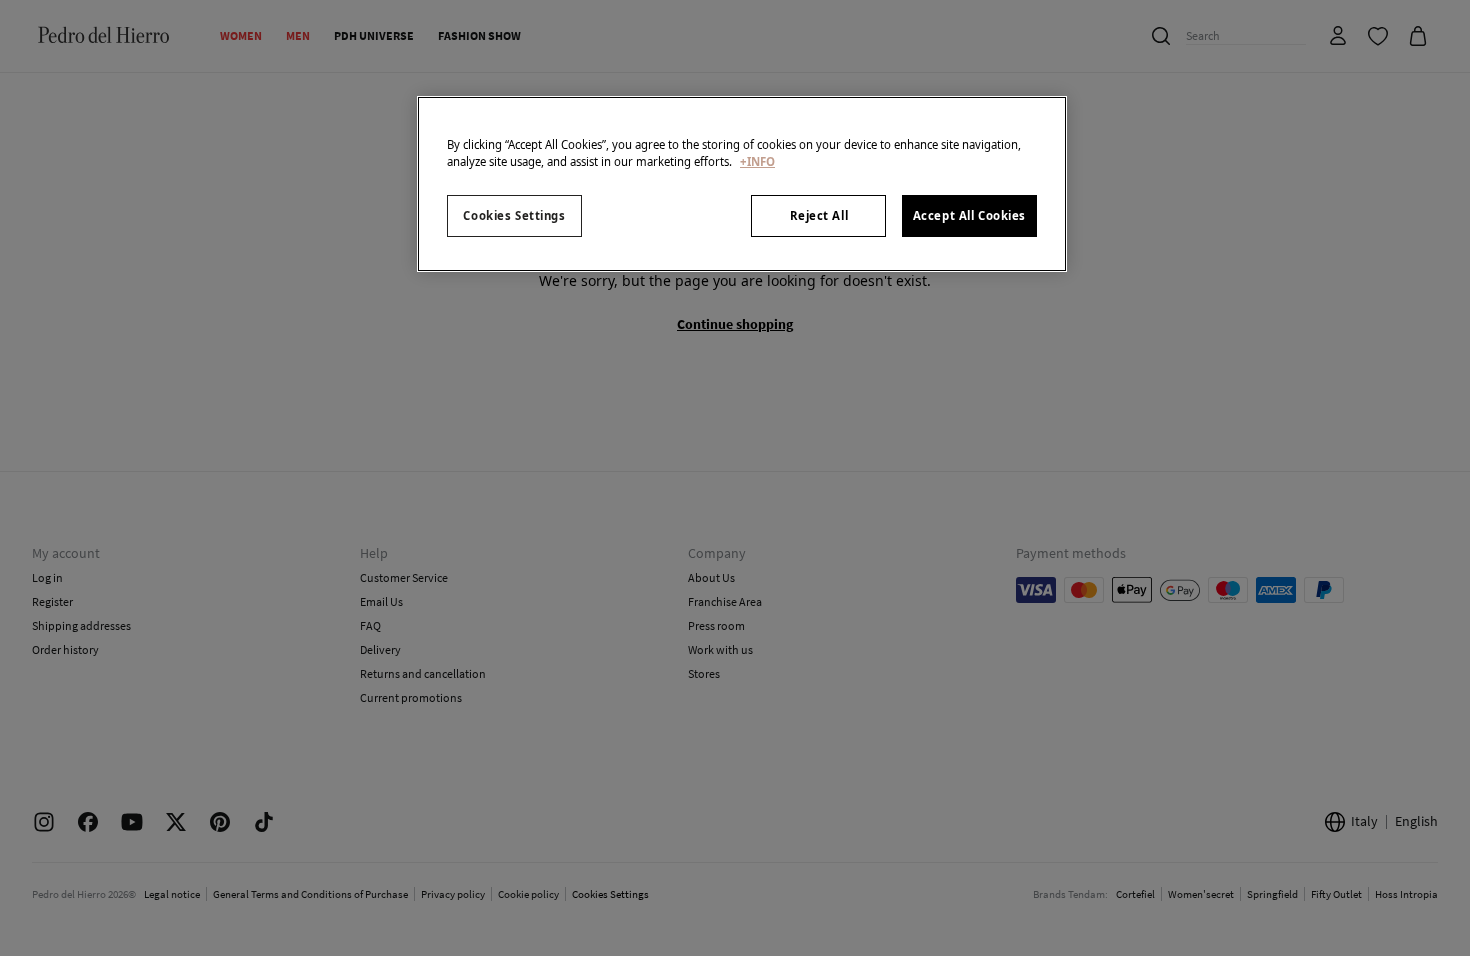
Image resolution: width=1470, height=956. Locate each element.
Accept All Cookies (969, 215)
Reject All (819, 215)
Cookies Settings (514, 215)
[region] (742, 184)
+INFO (757, 161)
